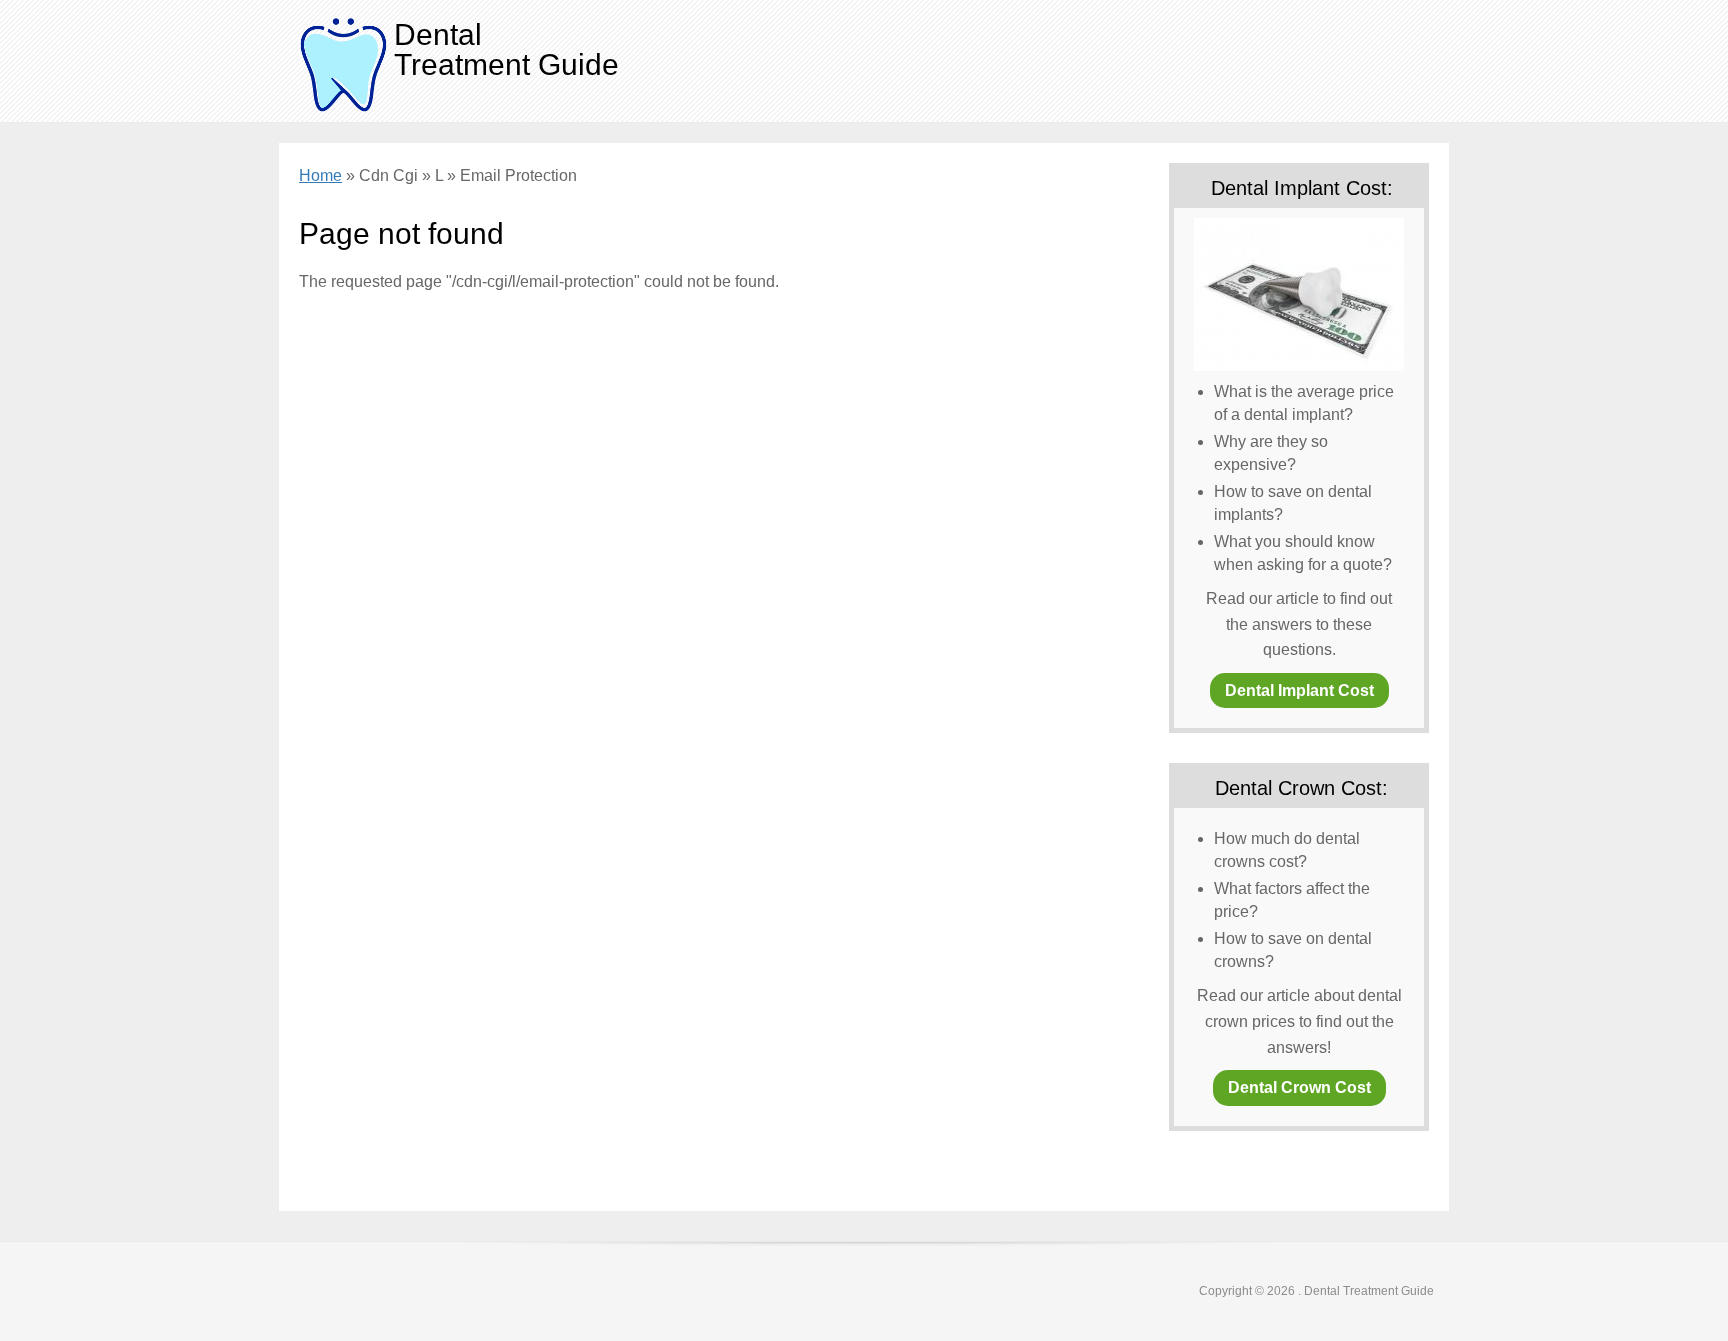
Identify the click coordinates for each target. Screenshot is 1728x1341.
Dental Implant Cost (1299, 690)
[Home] (344, 63)
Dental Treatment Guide (506, 49)
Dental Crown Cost (1299, 1087)
